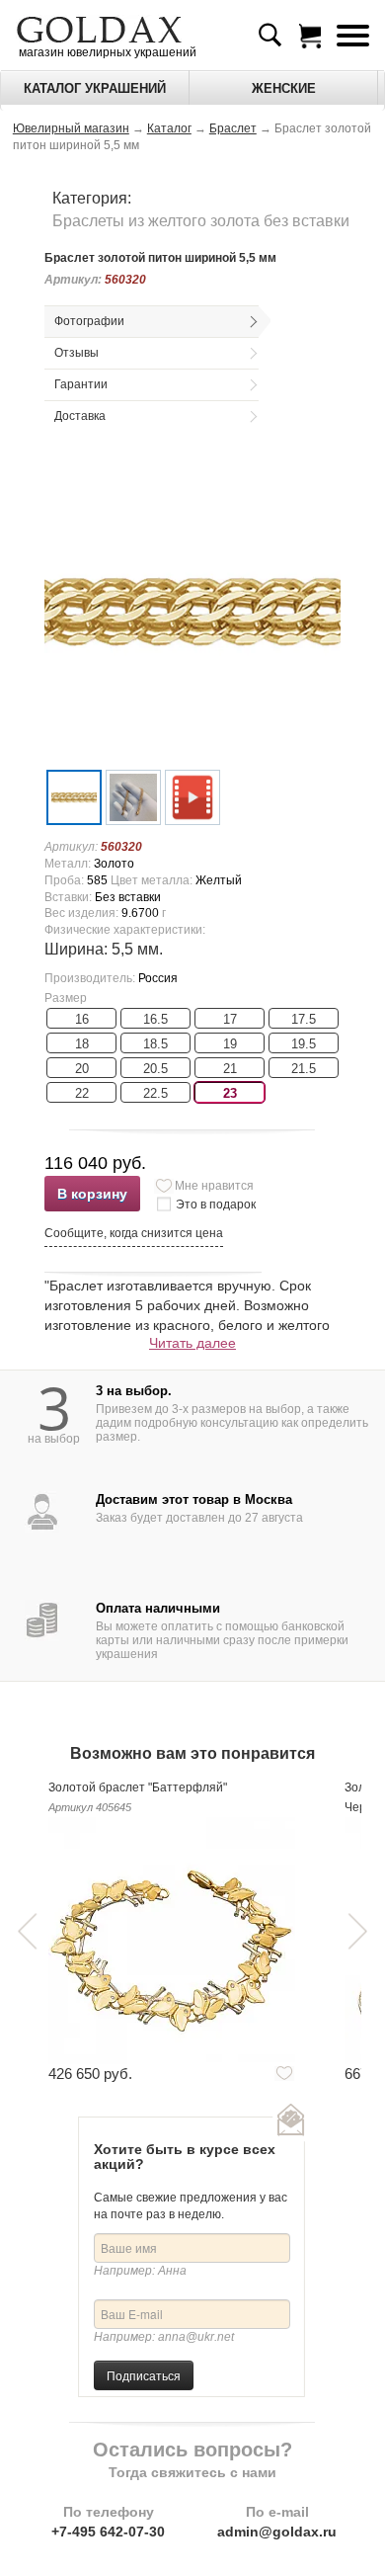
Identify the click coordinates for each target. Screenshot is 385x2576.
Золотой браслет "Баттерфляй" (138, 1787)
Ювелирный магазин (71, 128)
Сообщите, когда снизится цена (134, 1233)
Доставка (80, 416)
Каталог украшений (95, 88)
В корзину (92, 1194)
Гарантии (81, 384)
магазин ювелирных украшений (106, 52)
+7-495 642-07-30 (108, 2532)
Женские (284, 88)
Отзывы (77, 353)
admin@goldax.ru (277, 2532)
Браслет (233, 128)
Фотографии (89, 321)
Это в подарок (216, 1205)
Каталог (169, 128)
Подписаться (144, 2375)
